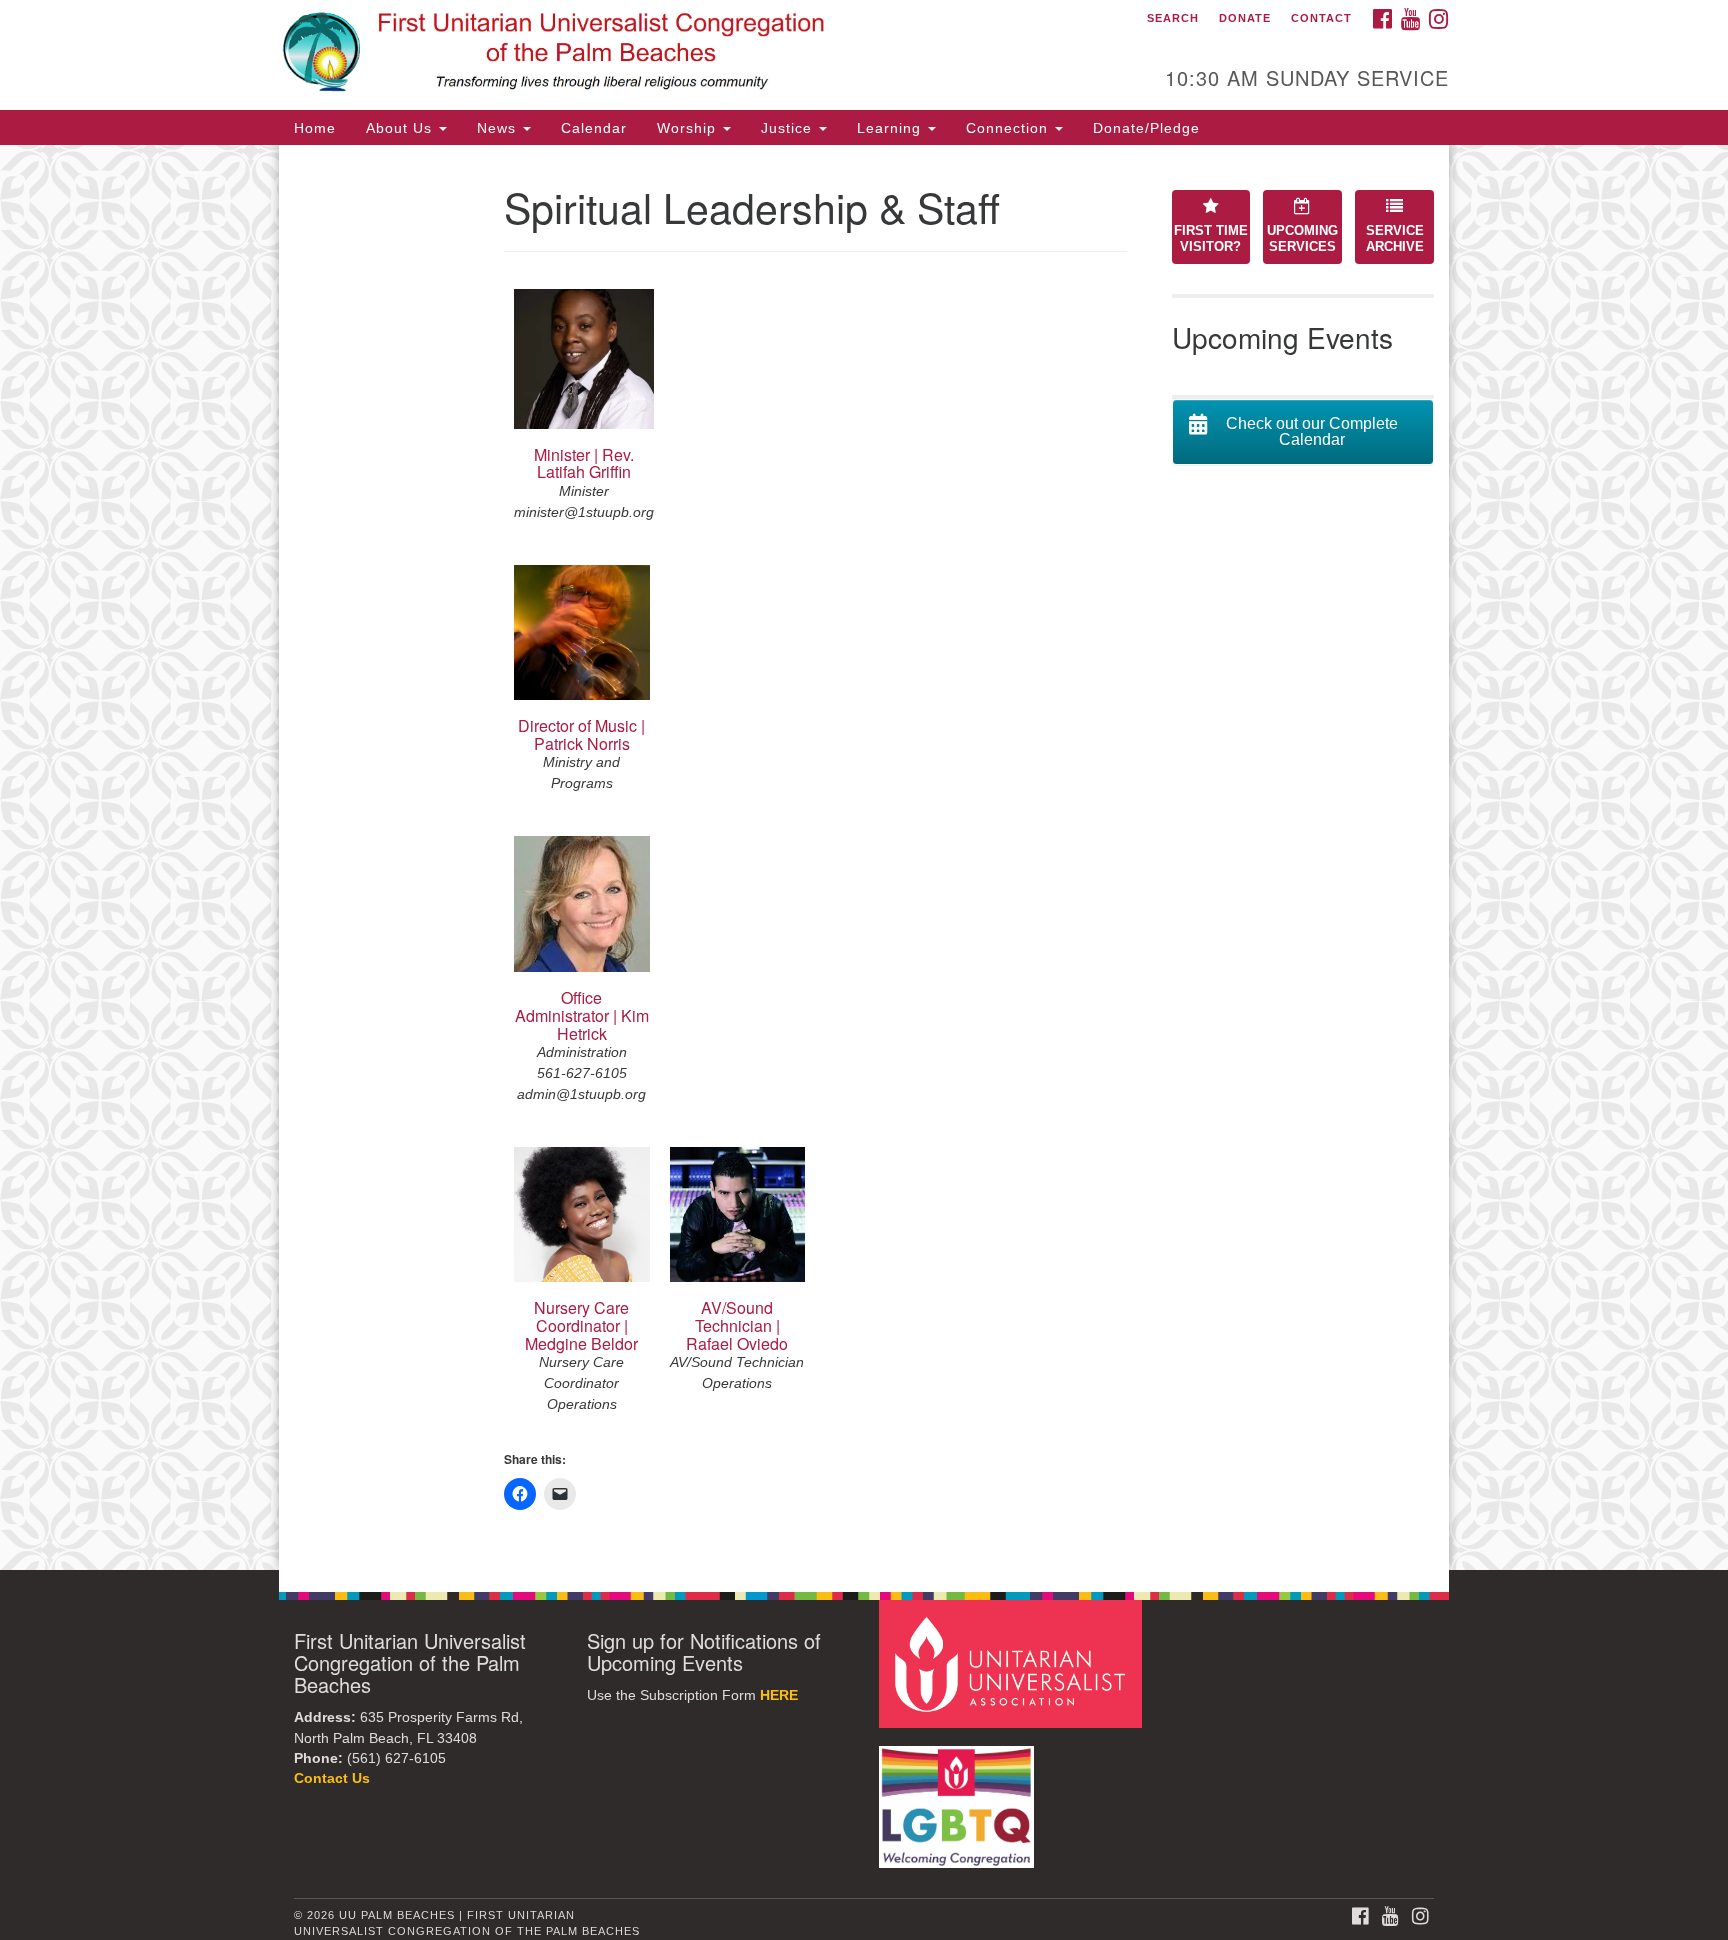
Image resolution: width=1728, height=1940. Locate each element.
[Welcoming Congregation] (959, 1797)
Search (1173, 18)
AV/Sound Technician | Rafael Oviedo (737, 1325)
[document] (864, 857)
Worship (689, 128)
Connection (1009, 128)
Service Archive (1395, 239)
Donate (1245, 18)
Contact (1321, 18)
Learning (891, 128)
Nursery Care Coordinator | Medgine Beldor (581, 1325)
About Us (401, 128)
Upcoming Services (1302, 239)
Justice (789, 128)
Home (315, 128)
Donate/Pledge (1146, 128)
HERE (779, 1695)
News (499, 128)
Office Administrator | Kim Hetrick (582, 1015)
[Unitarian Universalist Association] (1013, 1663)
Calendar (594, 128)
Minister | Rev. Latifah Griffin (584, 463)
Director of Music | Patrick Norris (581, 734)
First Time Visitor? (1211, 239)
